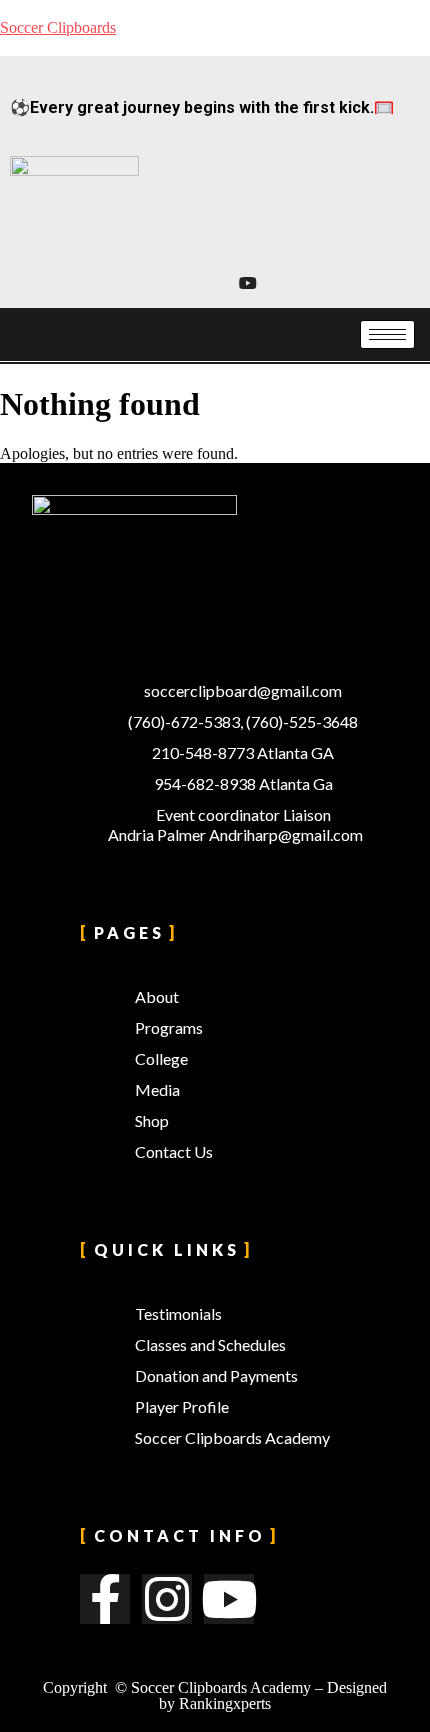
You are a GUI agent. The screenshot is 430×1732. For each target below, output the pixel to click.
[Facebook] (219, 283)
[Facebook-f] (105, 1599)
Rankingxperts (225, 1703)
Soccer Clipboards (58, 27)
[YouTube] (246, 283)
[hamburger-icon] (387, 334)
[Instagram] (192, 283)
